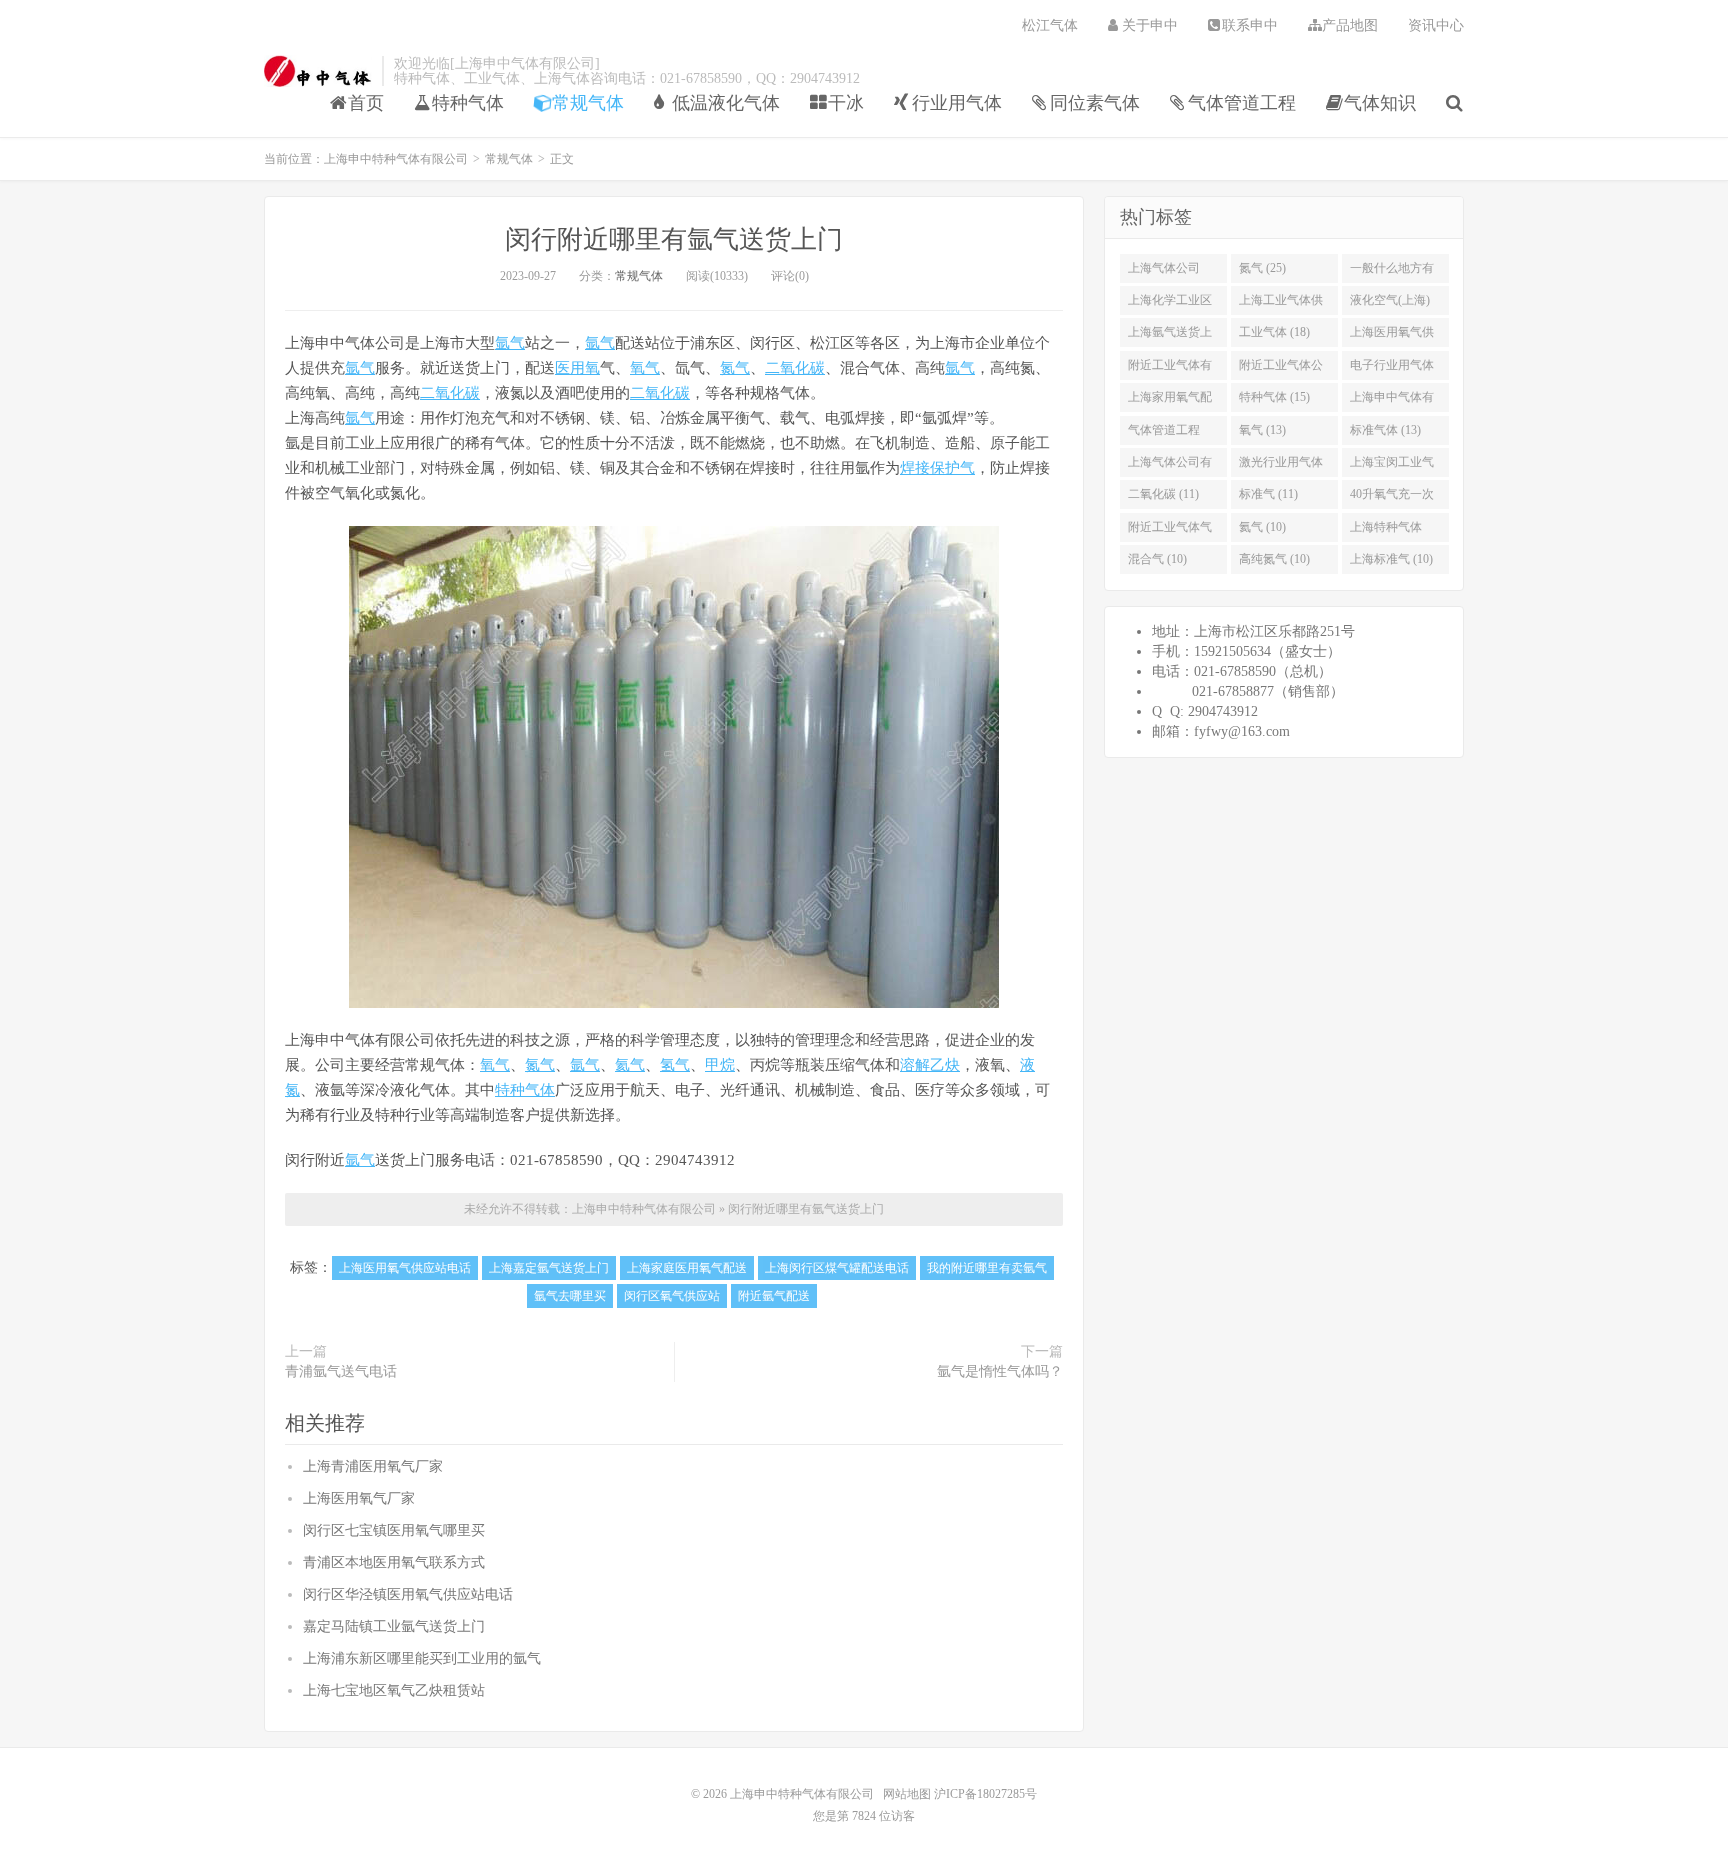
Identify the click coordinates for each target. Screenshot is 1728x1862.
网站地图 (907, 1794)
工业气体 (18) (1274, 332)
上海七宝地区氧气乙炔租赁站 (394, 1690)
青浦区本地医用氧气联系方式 (394, 1562)
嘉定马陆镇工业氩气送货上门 (394, 1626)
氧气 (645, 368)
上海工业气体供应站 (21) (1281, 304)
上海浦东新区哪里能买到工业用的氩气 (422, 1658)
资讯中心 (1436, 25)
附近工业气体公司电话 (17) (1281, 369)
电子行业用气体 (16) (1392, 369)
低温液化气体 (726, 103)
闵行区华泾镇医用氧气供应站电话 (408, 1594)
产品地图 (1350, 25)
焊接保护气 (937, 468)
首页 (366, 103)
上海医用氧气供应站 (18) (1392, 336)
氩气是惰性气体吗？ (1000, 1371)
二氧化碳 (795, 368)
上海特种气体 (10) (1386, 531)
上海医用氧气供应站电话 (405, 1268)
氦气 (630, 1065)
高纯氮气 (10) (1274, 559)
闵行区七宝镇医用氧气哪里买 (394, 1530)
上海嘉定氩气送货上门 (549, 1268)
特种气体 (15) (1274, 397)
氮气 (735, 368)
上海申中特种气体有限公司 (318, 71)
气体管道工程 (1242, 103)
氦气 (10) (1262, 527)
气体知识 (1380, 103)
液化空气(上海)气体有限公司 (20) (1390, 304)
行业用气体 (957, 103)
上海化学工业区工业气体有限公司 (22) (1170, 304)
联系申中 (1250, 25)
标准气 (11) (1268, 494)
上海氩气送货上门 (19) (1170, 336)
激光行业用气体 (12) (1281, 466)
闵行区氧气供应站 (672, 1296)
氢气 (675, 1065)
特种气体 (468, 103)
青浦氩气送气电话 (341, 1371)
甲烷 (720, 1065)
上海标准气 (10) (1391, 559)
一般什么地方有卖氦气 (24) (1392, 272)
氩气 (510, 343)
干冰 (846, 103)
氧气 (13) (1262, 430)
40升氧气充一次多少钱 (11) (1392, 498)
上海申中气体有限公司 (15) (1392, 401)
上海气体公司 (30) (1164, 272)
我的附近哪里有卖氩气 (987, 1268)
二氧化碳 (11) (1163, 494)
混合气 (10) (1157, 559)
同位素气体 (1095, 103)
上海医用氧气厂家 (359, 1498)
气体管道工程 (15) (1164, 434)
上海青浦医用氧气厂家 (373, 1466)
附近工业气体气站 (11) (1170, 531)
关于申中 (1150, 25)
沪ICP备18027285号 (984, 1794)
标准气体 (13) (1385, 430)
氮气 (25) (1262, 268)
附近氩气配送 (774, 1296)
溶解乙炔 (930, 1065)
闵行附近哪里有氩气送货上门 (674, 239)
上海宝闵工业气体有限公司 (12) (1392, 466)
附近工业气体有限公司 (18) (1170, 369)
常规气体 (588, 103)
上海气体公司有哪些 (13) (1170, 466)
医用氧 (577, 368)
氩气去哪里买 (570, 1296)
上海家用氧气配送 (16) (1170, 401)
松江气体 (1050, 25)
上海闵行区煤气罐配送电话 (837, 1268)
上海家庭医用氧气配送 (687, 1268)
